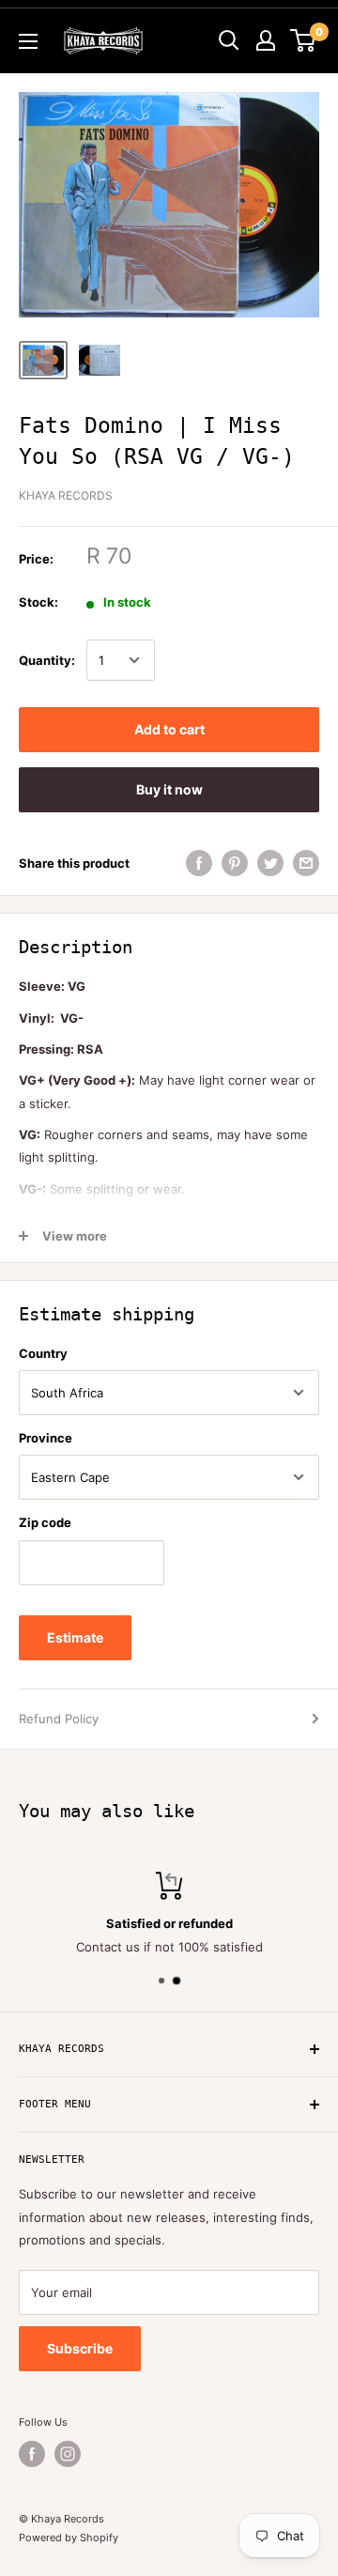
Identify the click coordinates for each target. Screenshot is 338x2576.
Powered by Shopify (69, 2537)
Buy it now (169, 789)
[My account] (266, 40)
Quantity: (47, 660)
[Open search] (229, 40)
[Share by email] (306, 863)
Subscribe (80, 2348)
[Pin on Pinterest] (235, 863)
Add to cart (169, 729)
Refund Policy (59, 1719)
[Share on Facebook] (199, 863)
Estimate (75, 1637)
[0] (304, 40)
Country (43, 1353)
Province (46, 1438)
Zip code (45, 1522)
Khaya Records (66, 495)
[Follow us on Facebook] (32, 2454)
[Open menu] (28, 41)
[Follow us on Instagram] (68, 2454)
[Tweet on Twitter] (270, 863)
